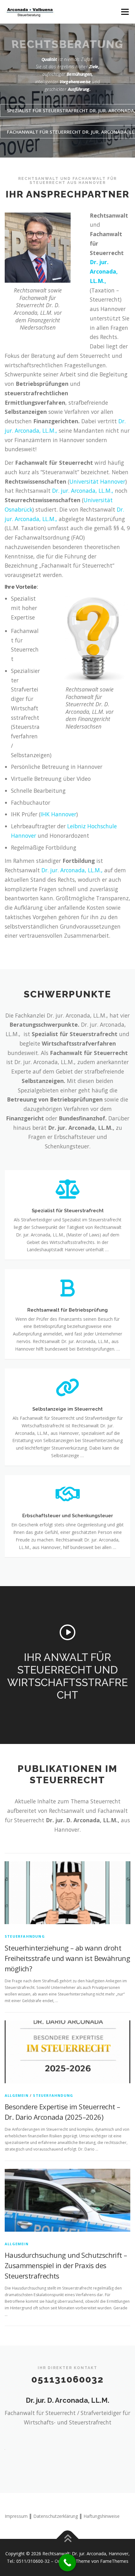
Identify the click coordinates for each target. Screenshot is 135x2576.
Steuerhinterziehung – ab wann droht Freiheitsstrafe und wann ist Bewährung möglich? (67, 1958)
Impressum (16, 2516)
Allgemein (17, 2095)
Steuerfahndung (25, 1936)
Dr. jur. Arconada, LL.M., (104, 271)
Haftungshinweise (102, 2516)
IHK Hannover (58, 814)
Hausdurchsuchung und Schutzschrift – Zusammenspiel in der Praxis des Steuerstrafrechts (66, 2265)
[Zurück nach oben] (68, 2539)
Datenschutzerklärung (56, 2516)
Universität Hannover (97, 481)
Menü (124, 12)
